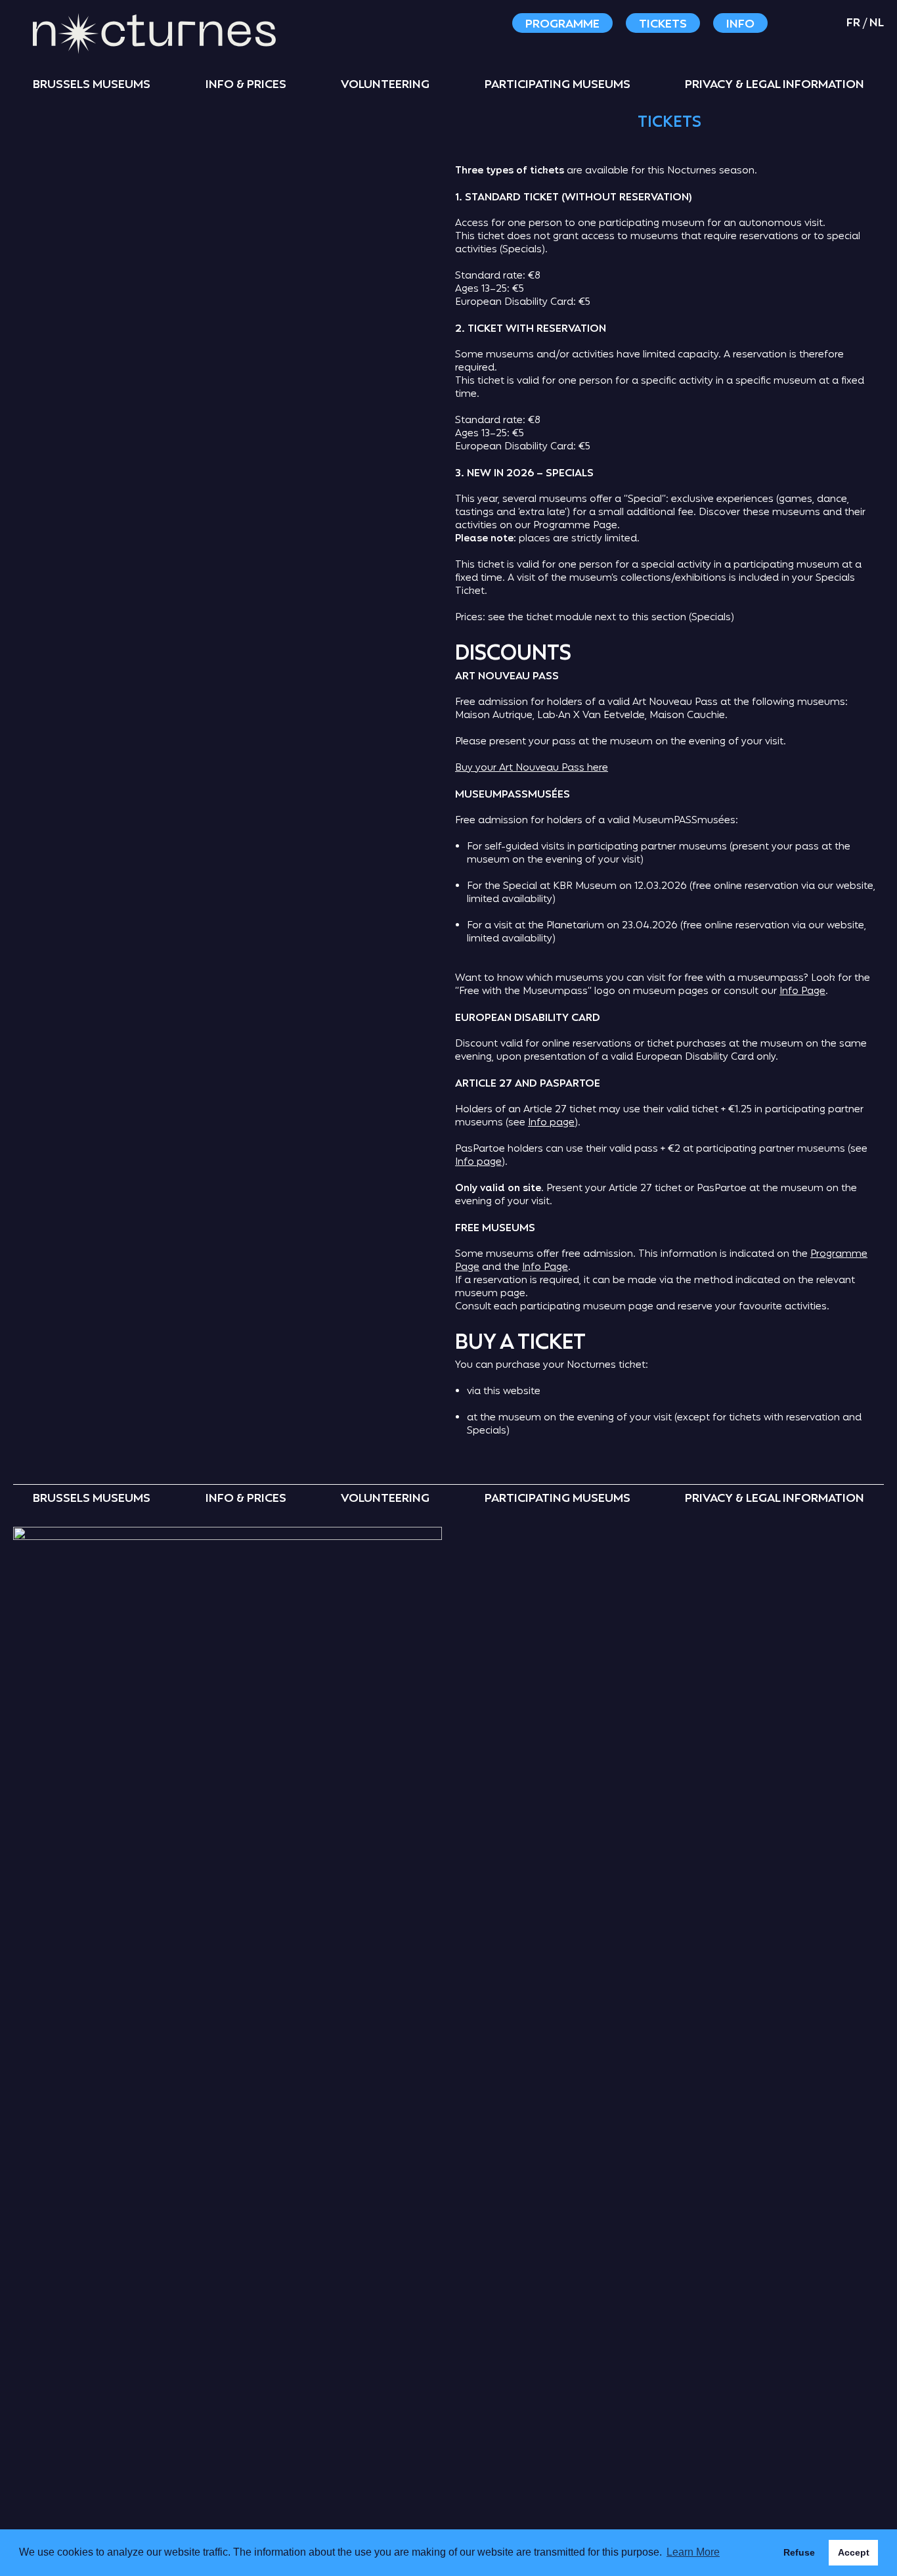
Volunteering (385, 85)
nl (877, 23)
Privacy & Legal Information (775, 85)
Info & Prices (246, 85)
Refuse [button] (799, 2552)
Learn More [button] (693, 2552)
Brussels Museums (92, 85)
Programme (562, 24)
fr (853, 23)
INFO (740, 24)
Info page (551, 1123)
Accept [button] (854, 2552)
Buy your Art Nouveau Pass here (532, 768)
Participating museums (558, 85)
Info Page (802, 992)
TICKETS (663, 24)
